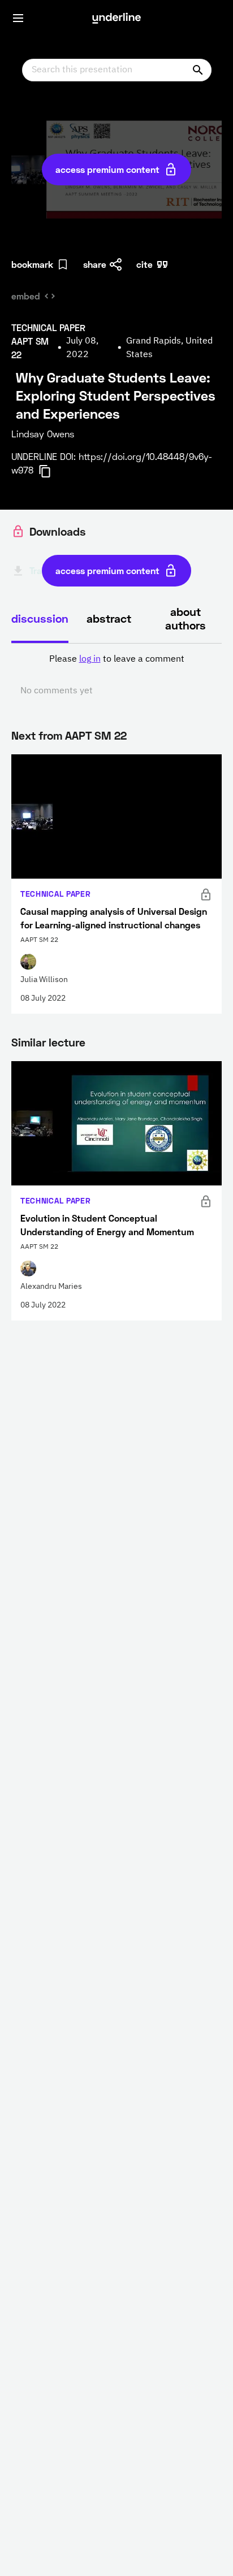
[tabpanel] (116, 675)
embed (26, 296)
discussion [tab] (40, 618)
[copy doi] (51, 471)
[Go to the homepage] (116, 18)
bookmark (32, 264)
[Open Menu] (18, 18)
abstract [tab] (109, 618)
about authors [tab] (185, 618)
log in (90, 659)
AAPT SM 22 (96, 735)
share (95, 264)
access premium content (107, 169)
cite (144, 264)
